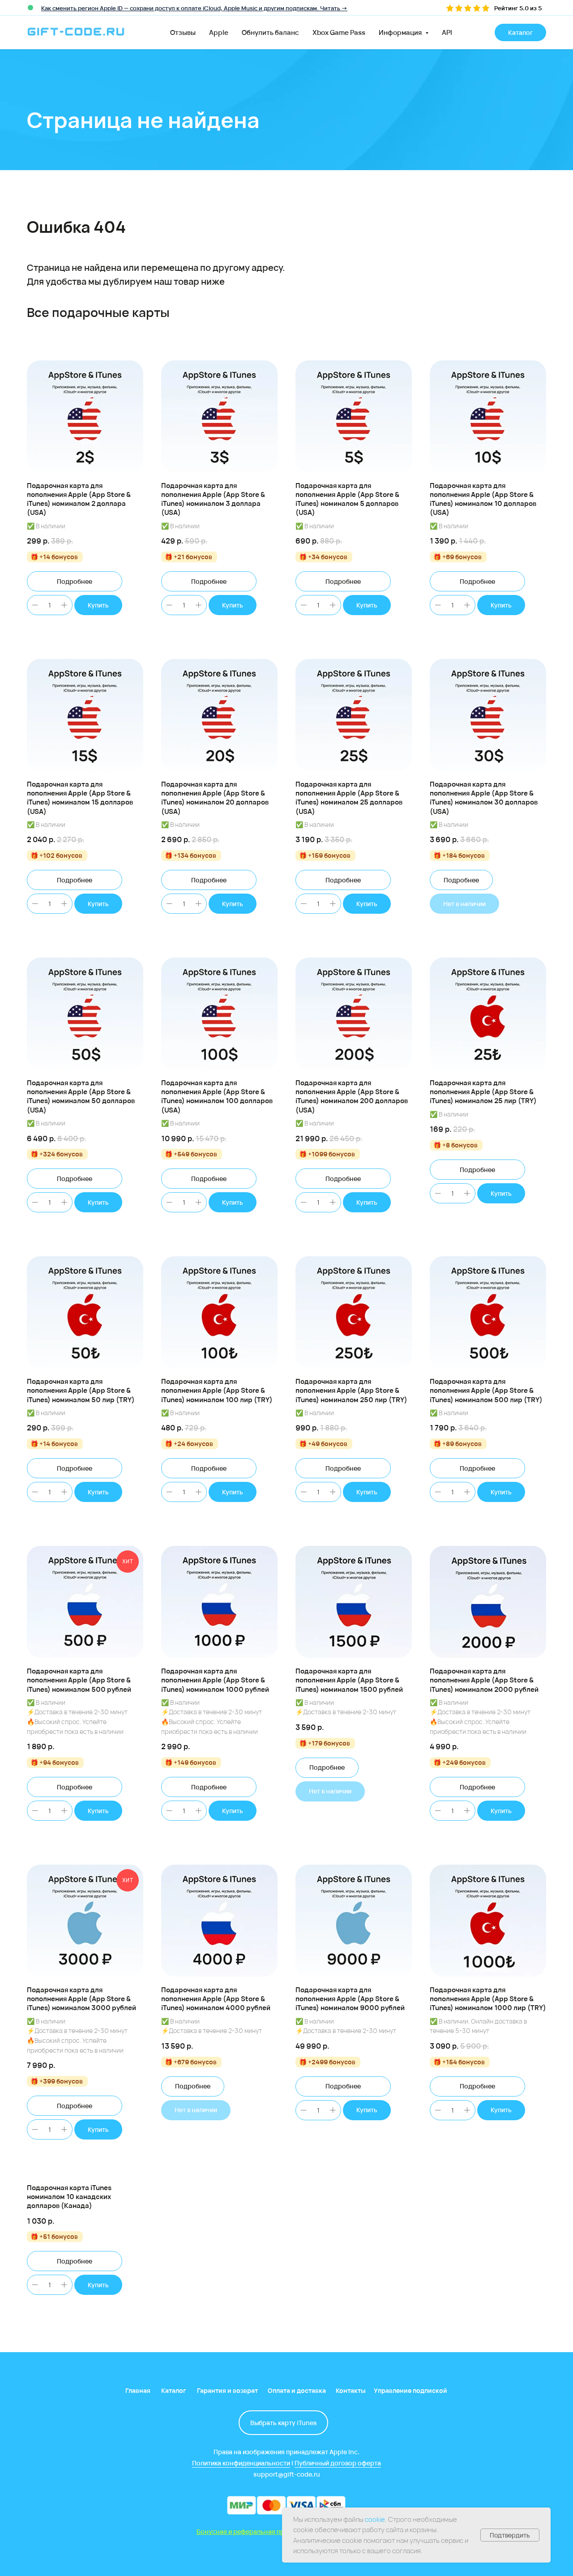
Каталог (173, 2390)
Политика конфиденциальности (241, 2463)
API (447, 32)
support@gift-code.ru (287, 2474)
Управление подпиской (411, 2390)
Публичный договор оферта (338, 2463)
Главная (138, 2390)
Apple (219, 32)
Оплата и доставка (297, 2390)
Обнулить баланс (270, 32)
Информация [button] (401, 32)
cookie (375, 2519)
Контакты (351, 2390)
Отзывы (183, 32)
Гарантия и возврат (227, 2390)
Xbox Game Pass (339, 32)
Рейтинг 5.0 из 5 (518, 8)
